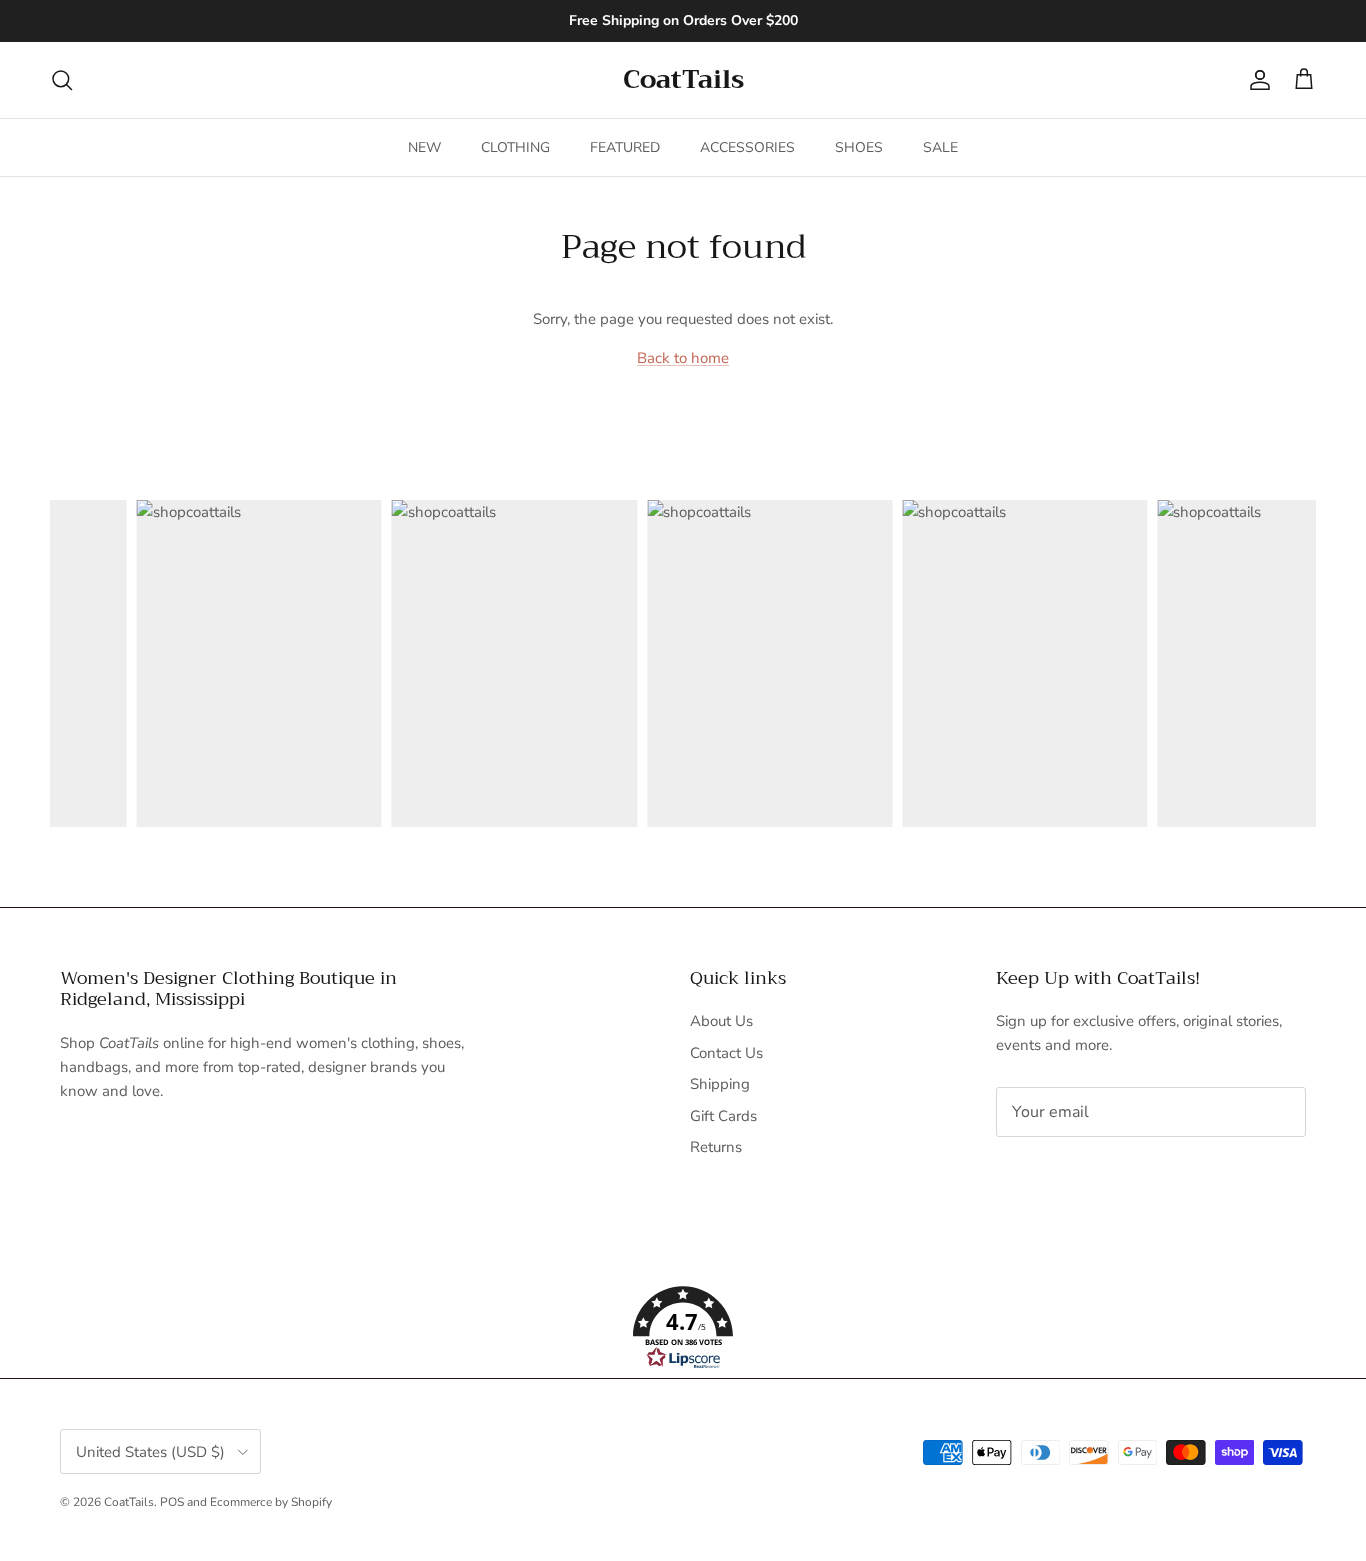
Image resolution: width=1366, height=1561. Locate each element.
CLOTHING (515, 147)
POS (172, 1502)
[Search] (62, 80)
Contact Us (726, 1053)
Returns (716, 1147)
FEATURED (625, 147)
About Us (721, 1021)
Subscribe (1062, 1175)
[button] (683, 1328)
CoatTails (129, 1502)
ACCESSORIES (747, 147)
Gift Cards (723, 1116)
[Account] (1256, 80)
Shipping (720, 1084)
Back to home (683, 358)
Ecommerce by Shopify (271, 1502)
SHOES (859, 147)
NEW (424, 147)
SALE (940, 147)
